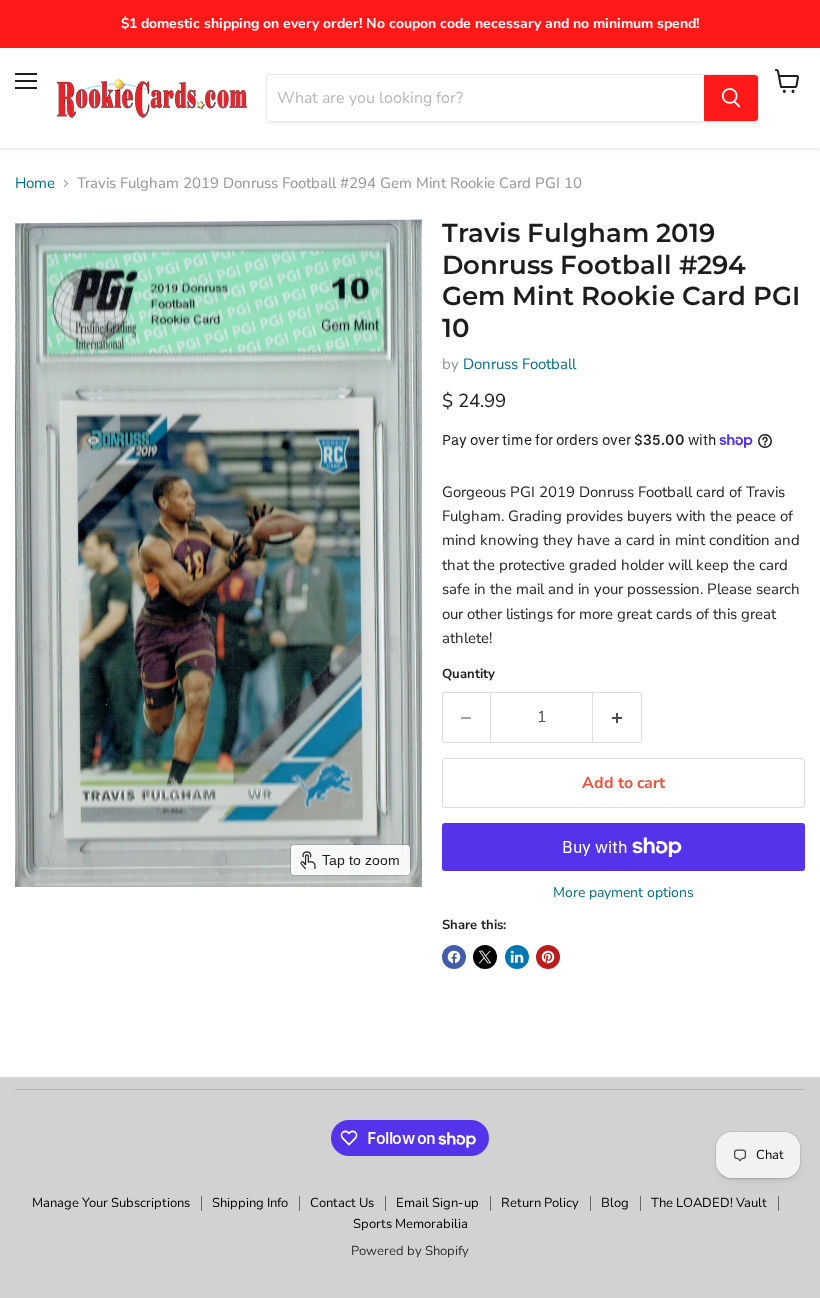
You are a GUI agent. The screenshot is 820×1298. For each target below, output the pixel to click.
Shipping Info (250, 1203)
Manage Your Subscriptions (111, 1203)
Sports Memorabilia (410, 1224)
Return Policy (540, 1203)
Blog (615, 1203)
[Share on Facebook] (454, 957)
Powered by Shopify (410, 1251)
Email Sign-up (437, 1203)
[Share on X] (485, 957)
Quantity (468, 674)
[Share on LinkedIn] (517, 957)
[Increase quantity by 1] (617, 717)
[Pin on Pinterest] (548, 957)
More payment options (623, 893)
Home (35, 183)
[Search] (731, 98)
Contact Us (342, 1203)
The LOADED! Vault (709, 1203)
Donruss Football (519, 364)
